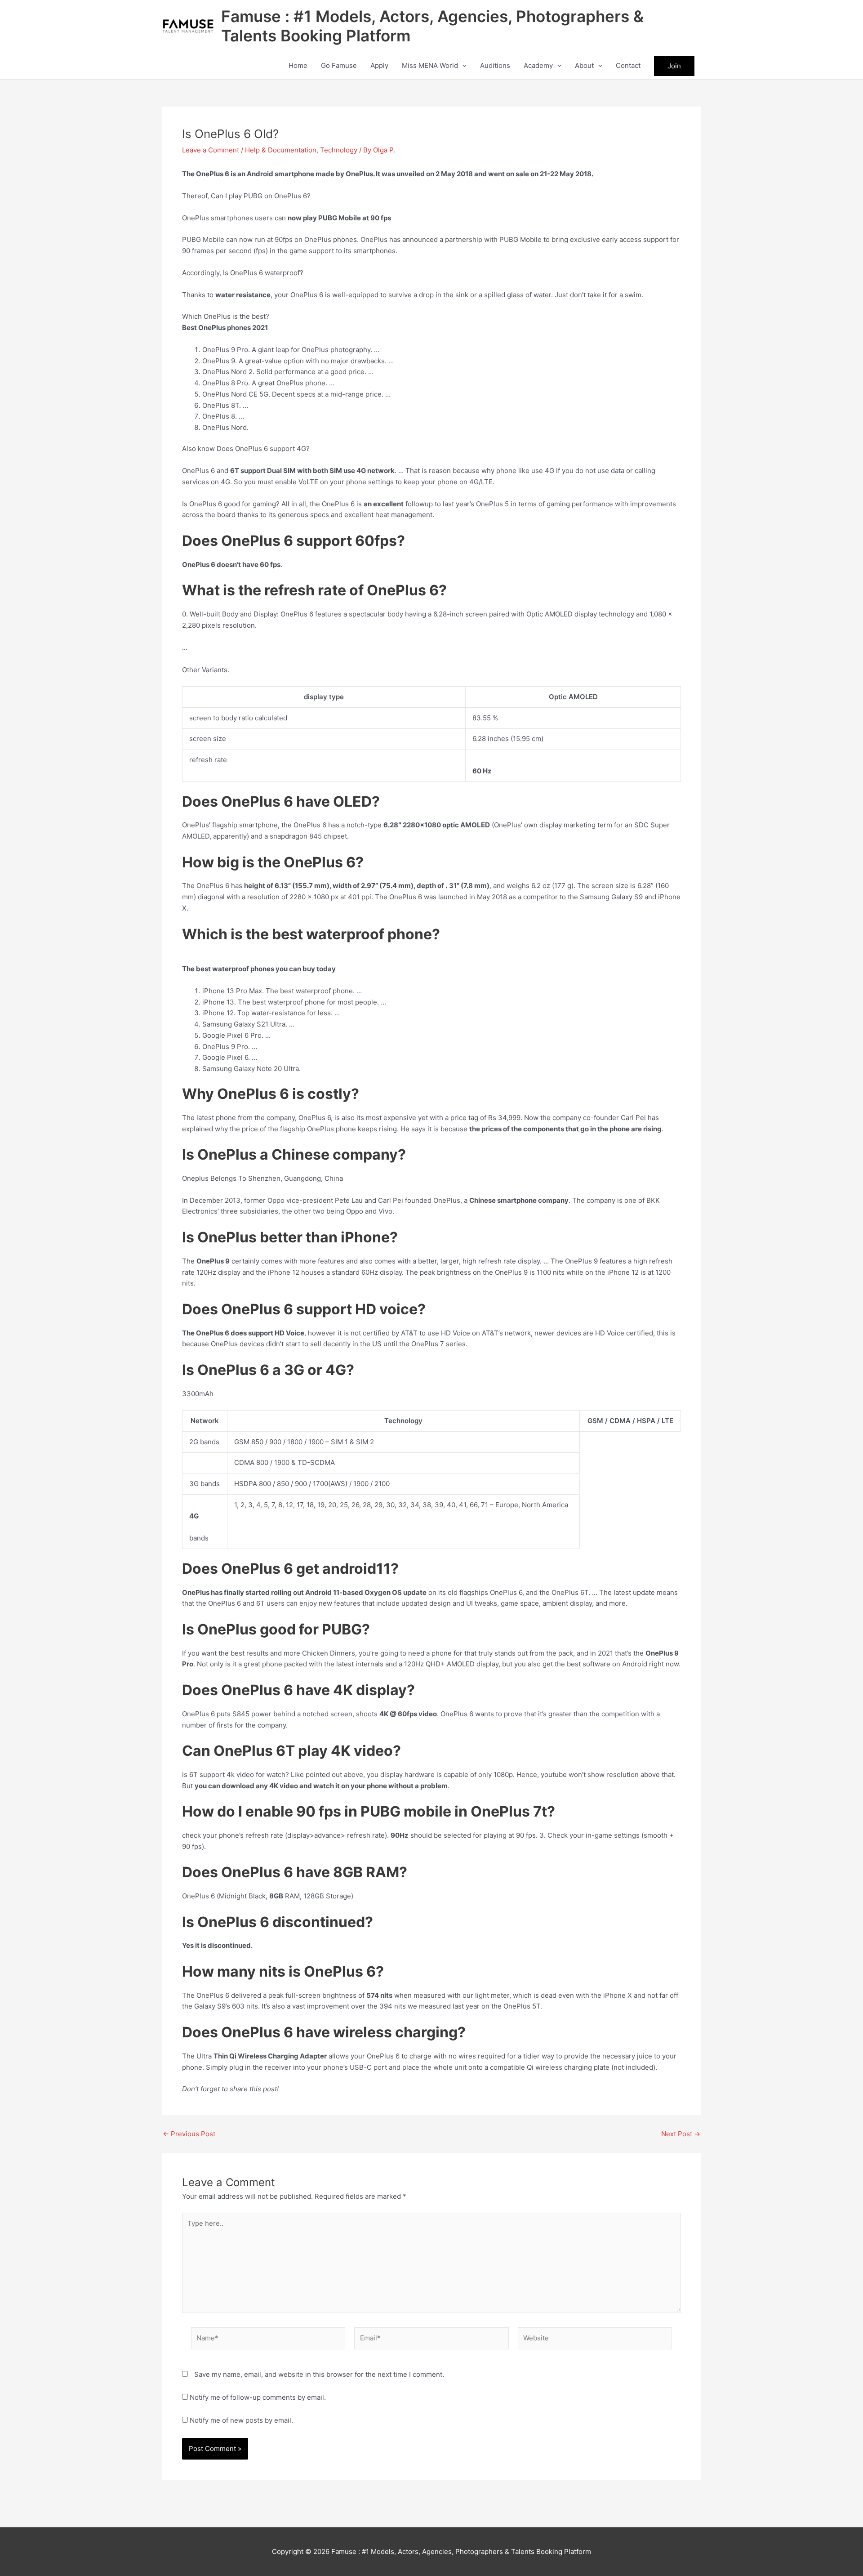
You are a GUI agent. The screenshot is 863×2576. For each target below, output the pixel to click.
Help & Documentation (281, 150)
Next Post (681, 2134)
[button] (462, 66)
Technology (339, 150)
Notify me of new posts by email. (241, 2420)
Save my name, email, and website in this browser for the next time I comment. (319, 2374)
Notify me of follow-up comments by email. (258, 2397)
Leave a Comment (211, 150)
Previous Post (189, 2134)
